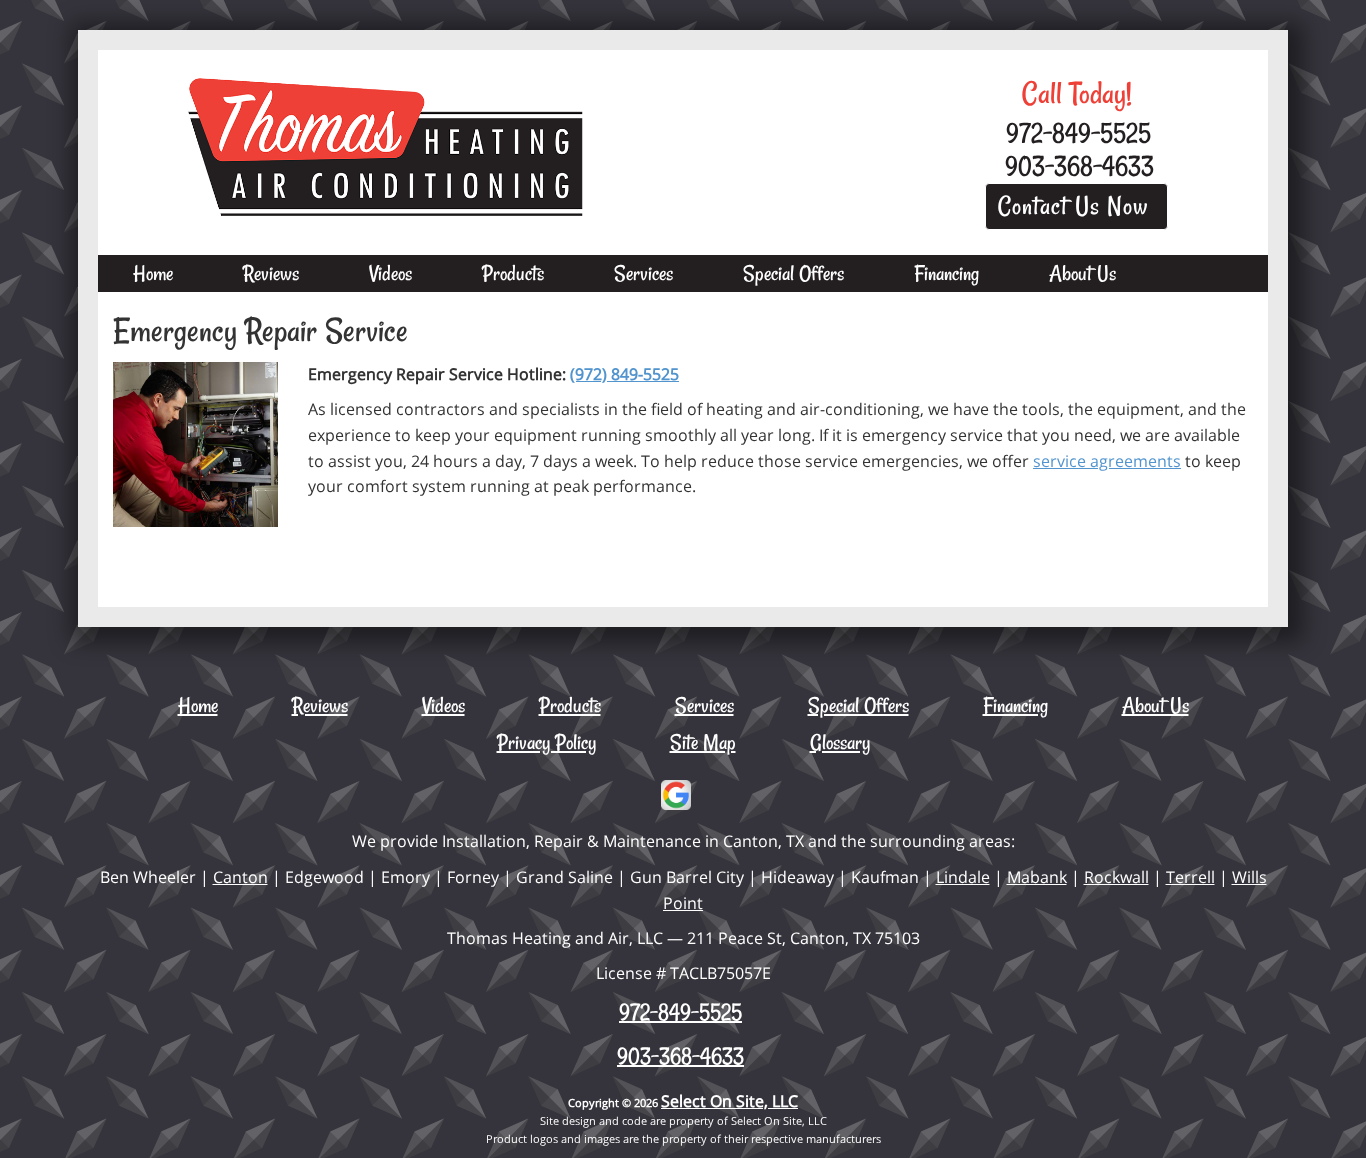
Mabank (1037, 877)
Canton (240, 877)
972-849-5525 (680, 1012)
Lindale (963, 877)
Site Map (703, 742)
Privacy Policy (546, 742)
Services (643, 273)
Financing (946, 273)
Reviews (271, 273)
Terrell (1190, 877)
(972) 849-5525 (624, 374)
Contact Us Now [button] (1076, 206)
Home (153, 273)
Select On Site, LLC (729, 1101)
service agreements (1107, 461)
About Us (1082, 273)
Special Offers (793, 273)
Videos (390, 273)
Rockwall (1116, 877)
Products (513, 273)
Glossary (840, 742)
